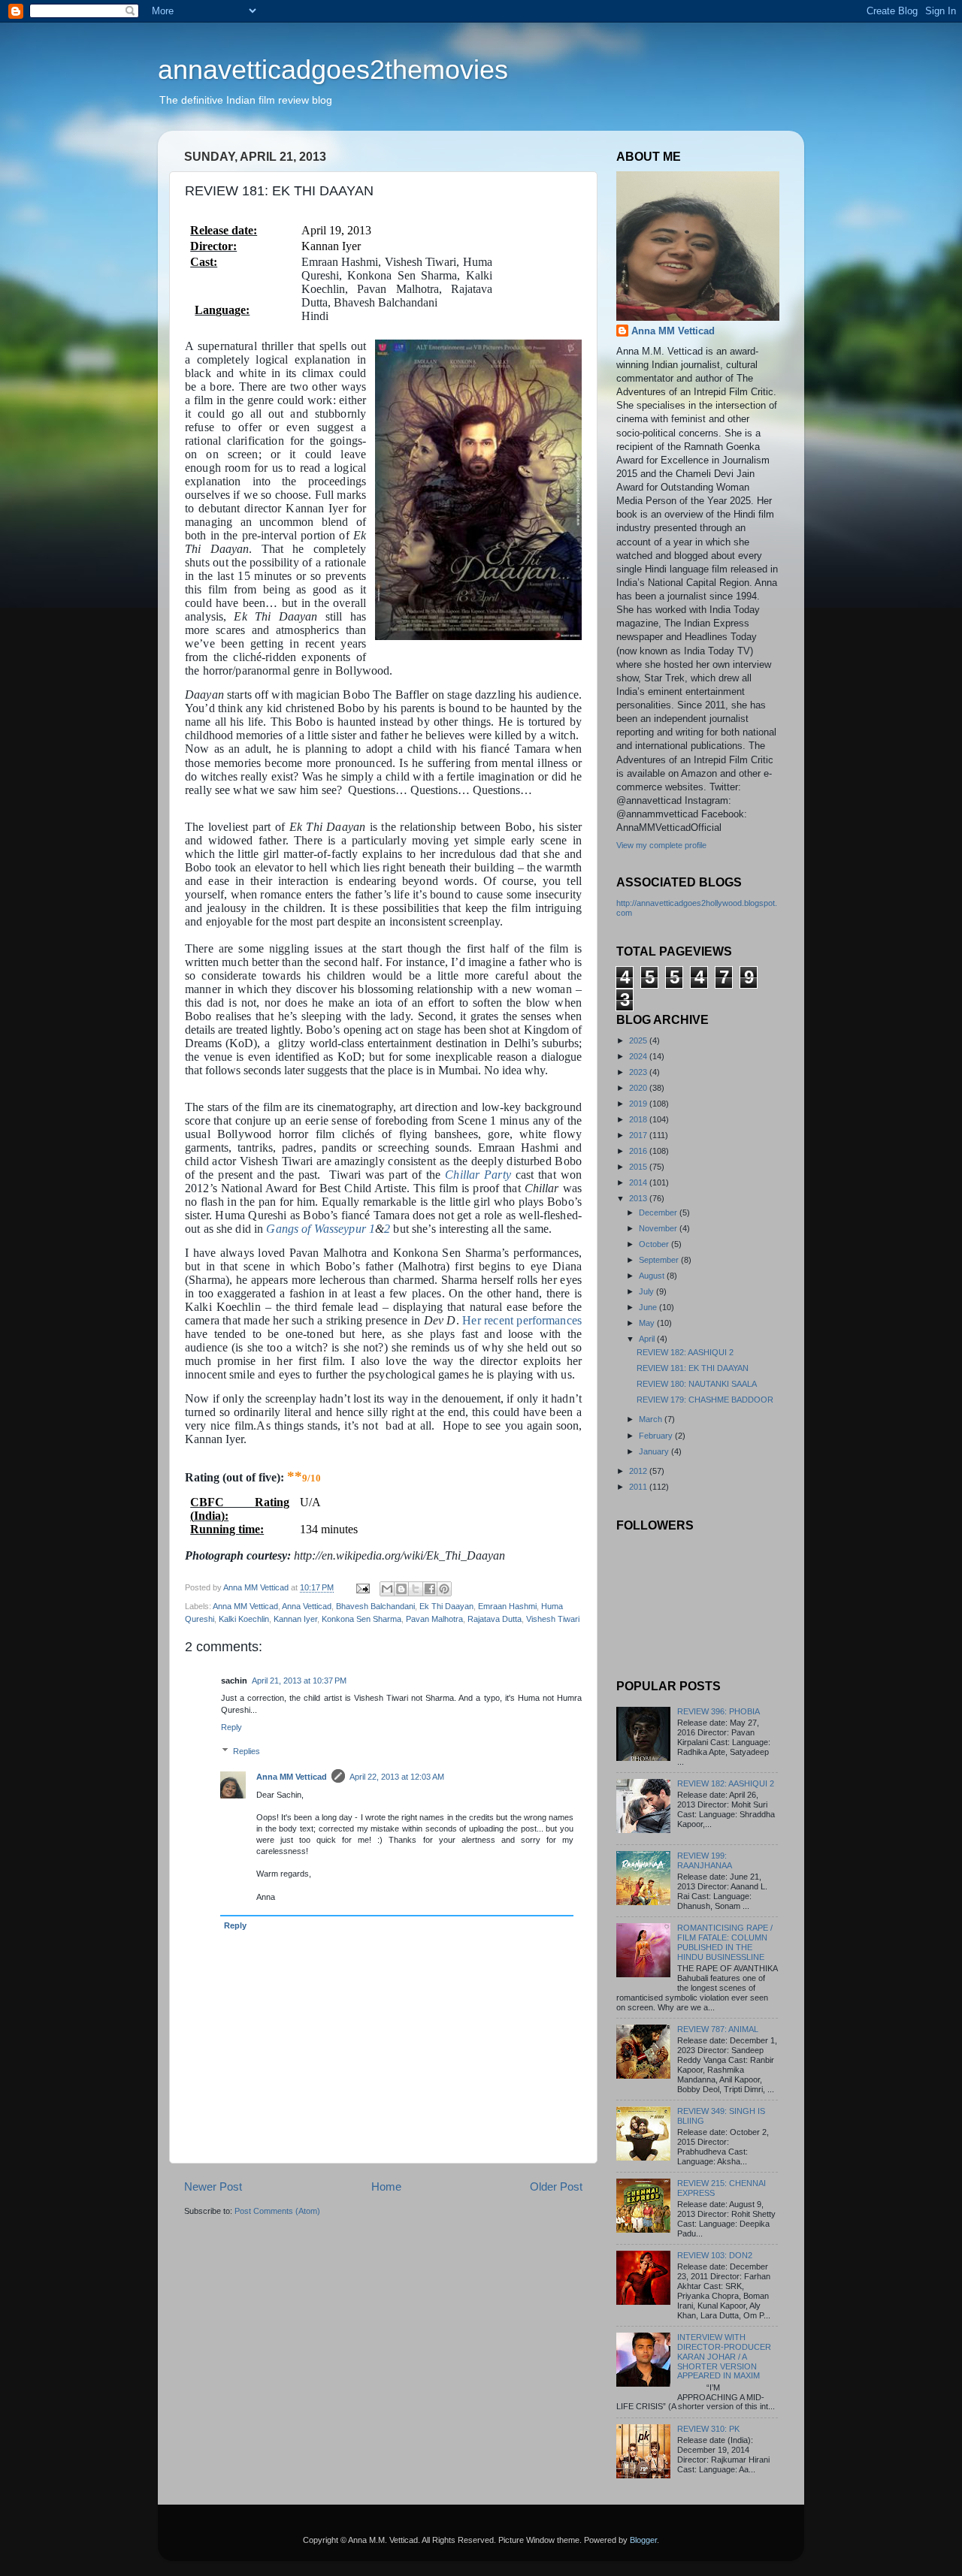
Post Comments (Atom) (277, 2211)
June (649, 1307)
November (659, 1228)
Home (386, 2186)
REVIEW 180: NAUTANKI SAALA (697, 1384)
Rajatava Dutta (495, 1619)
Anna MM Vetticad (245, 1606)
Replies (247, 1751)
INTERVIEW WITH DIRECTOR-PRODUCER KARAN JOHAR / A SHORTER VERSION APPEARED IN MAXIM (724, 2357)
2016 (639, 1151)
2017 (639, 1135)
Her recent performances (522, 1320)
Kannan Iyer (295, 1619)
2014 (639, 1182)
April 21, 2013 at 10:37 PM (299, 1681)
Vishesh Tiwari (553, 1619)
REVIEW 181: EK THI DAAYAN (693, 1368)
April (648, 1339)
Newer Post (213, 2186)
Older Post (556, 2186)
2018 (639, 1119)
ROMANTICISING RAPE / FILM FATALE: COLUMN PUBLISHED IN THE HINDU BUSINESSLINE (725, 1942)
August (653, 1276)
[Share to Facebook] (430, 1589)
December (659, 1213)
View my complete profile (661, 845)
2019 (639, 1104)
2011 (639, 1487)
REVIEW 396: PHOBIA (718, 1711)
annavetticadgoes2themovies (333, 69)
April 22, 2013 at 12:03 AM (397, 1777)
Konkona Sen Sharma (362, 1619)
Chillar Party (478, 1175)
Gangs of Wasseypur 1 (321, 1229)
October (655, 1244)
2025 (639, 1040)
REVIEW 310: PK (708, 2429)
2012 (639, 1471)
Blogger (643, 2540)
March (652, 1419)
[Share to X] (416, 1589)
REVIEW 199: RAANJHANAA (705, 1860)
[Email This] (387, 1589)
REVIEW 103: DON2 (715, 2255)
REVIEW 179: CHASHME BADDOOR (705, 1400)
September (660, 1260)
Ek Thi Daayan (446, 1606)
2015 (639, 1167)
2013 (639, 1198)
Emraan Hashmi (507, 1606)
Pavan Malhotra (434, 1619)
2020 (639, 1088)
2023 (639, 1072)
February (657, 1436)
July (647, 1291)
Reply (231, 1727)
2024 (639, 1056)
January (655, 1451)
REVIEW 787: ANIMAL (718, 2029)
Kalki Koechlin (244, 1619)
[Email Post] (362, 1587)
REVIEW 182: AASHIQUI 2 (685, 1352)
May (648, 1323)
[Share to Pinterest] (444, 1589)
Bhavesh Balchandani (375, 1606)
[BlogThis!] (401, 1589)
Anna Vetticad (307, 1606)
